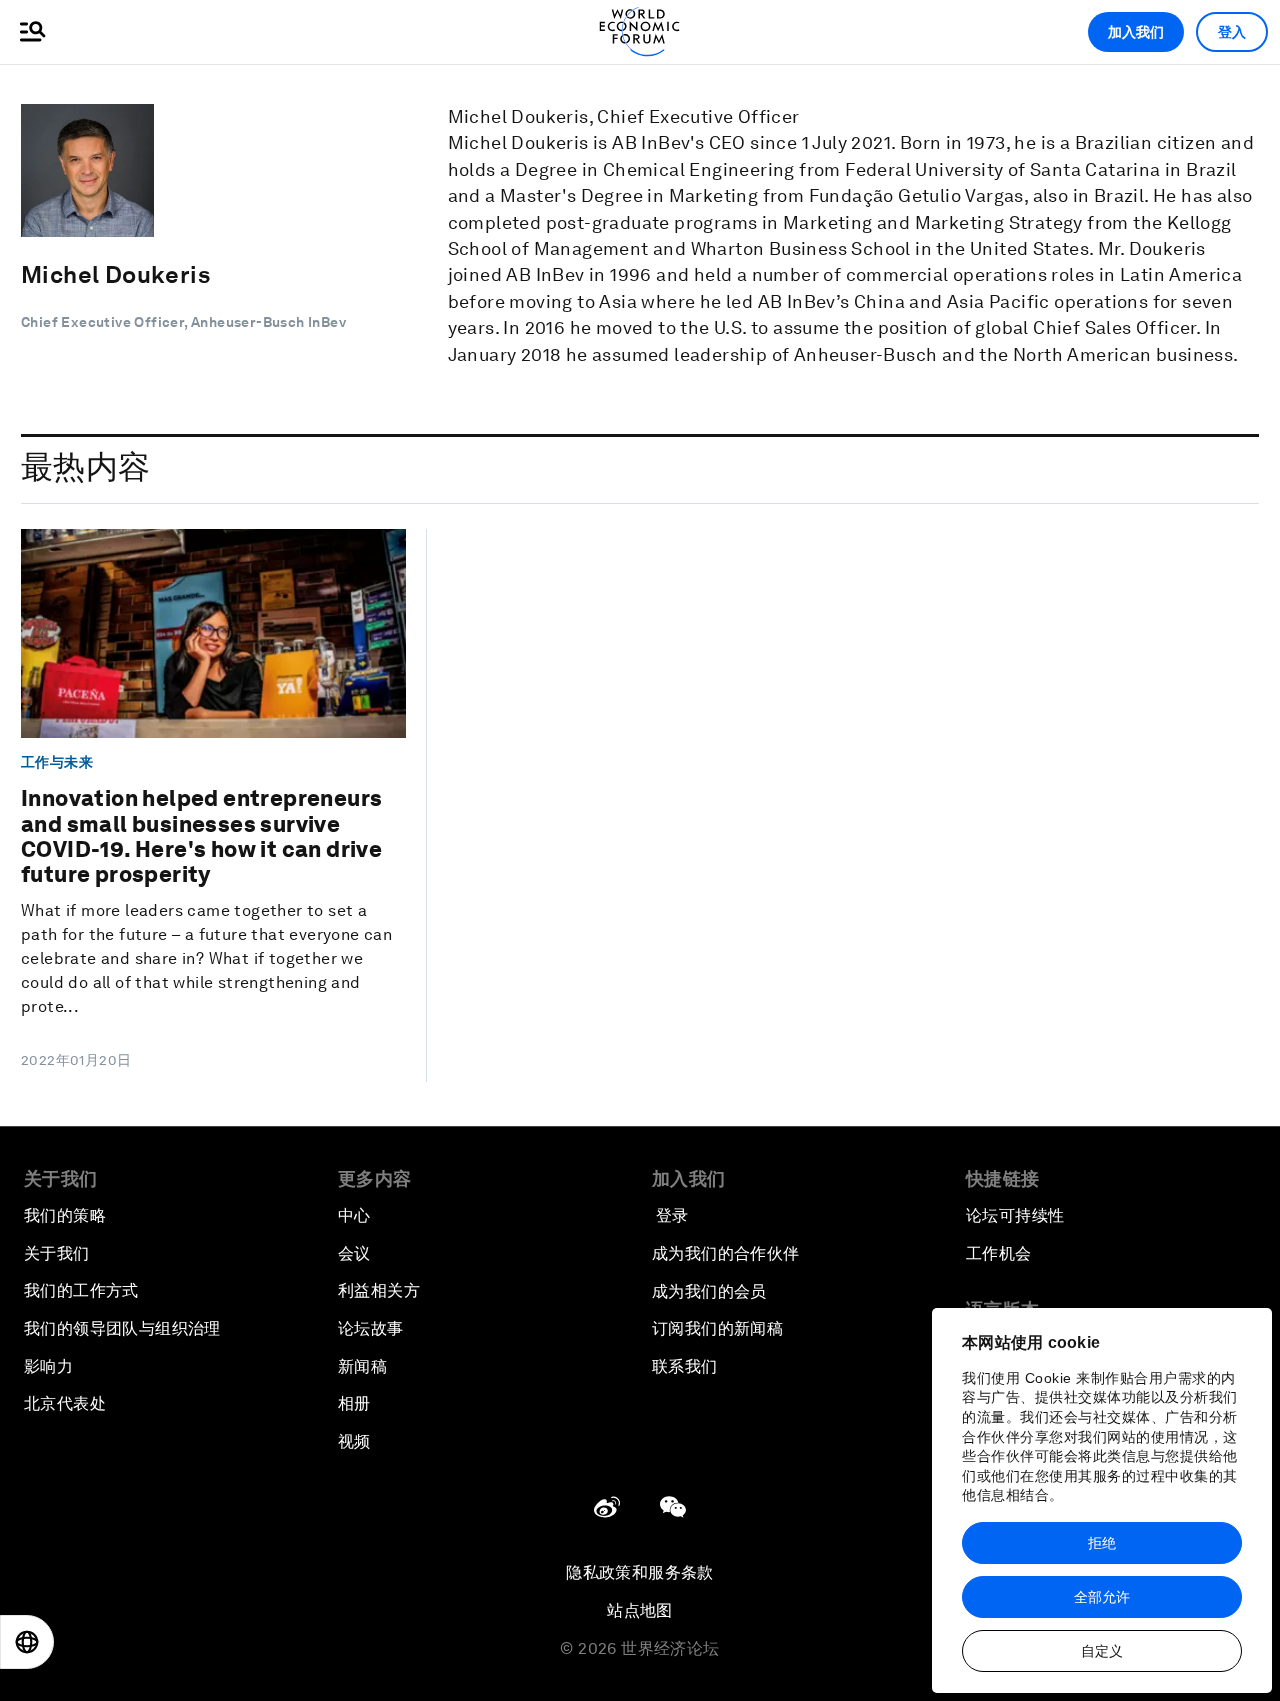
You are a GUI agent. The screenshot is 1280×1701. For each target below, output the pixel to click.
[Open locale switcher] (27, 1642)
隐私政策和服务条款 (640, 1572)
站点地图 (640, 1610)
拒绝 (1102, 1543)
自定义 (1102, 1651)
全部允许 (1102, 1597)
